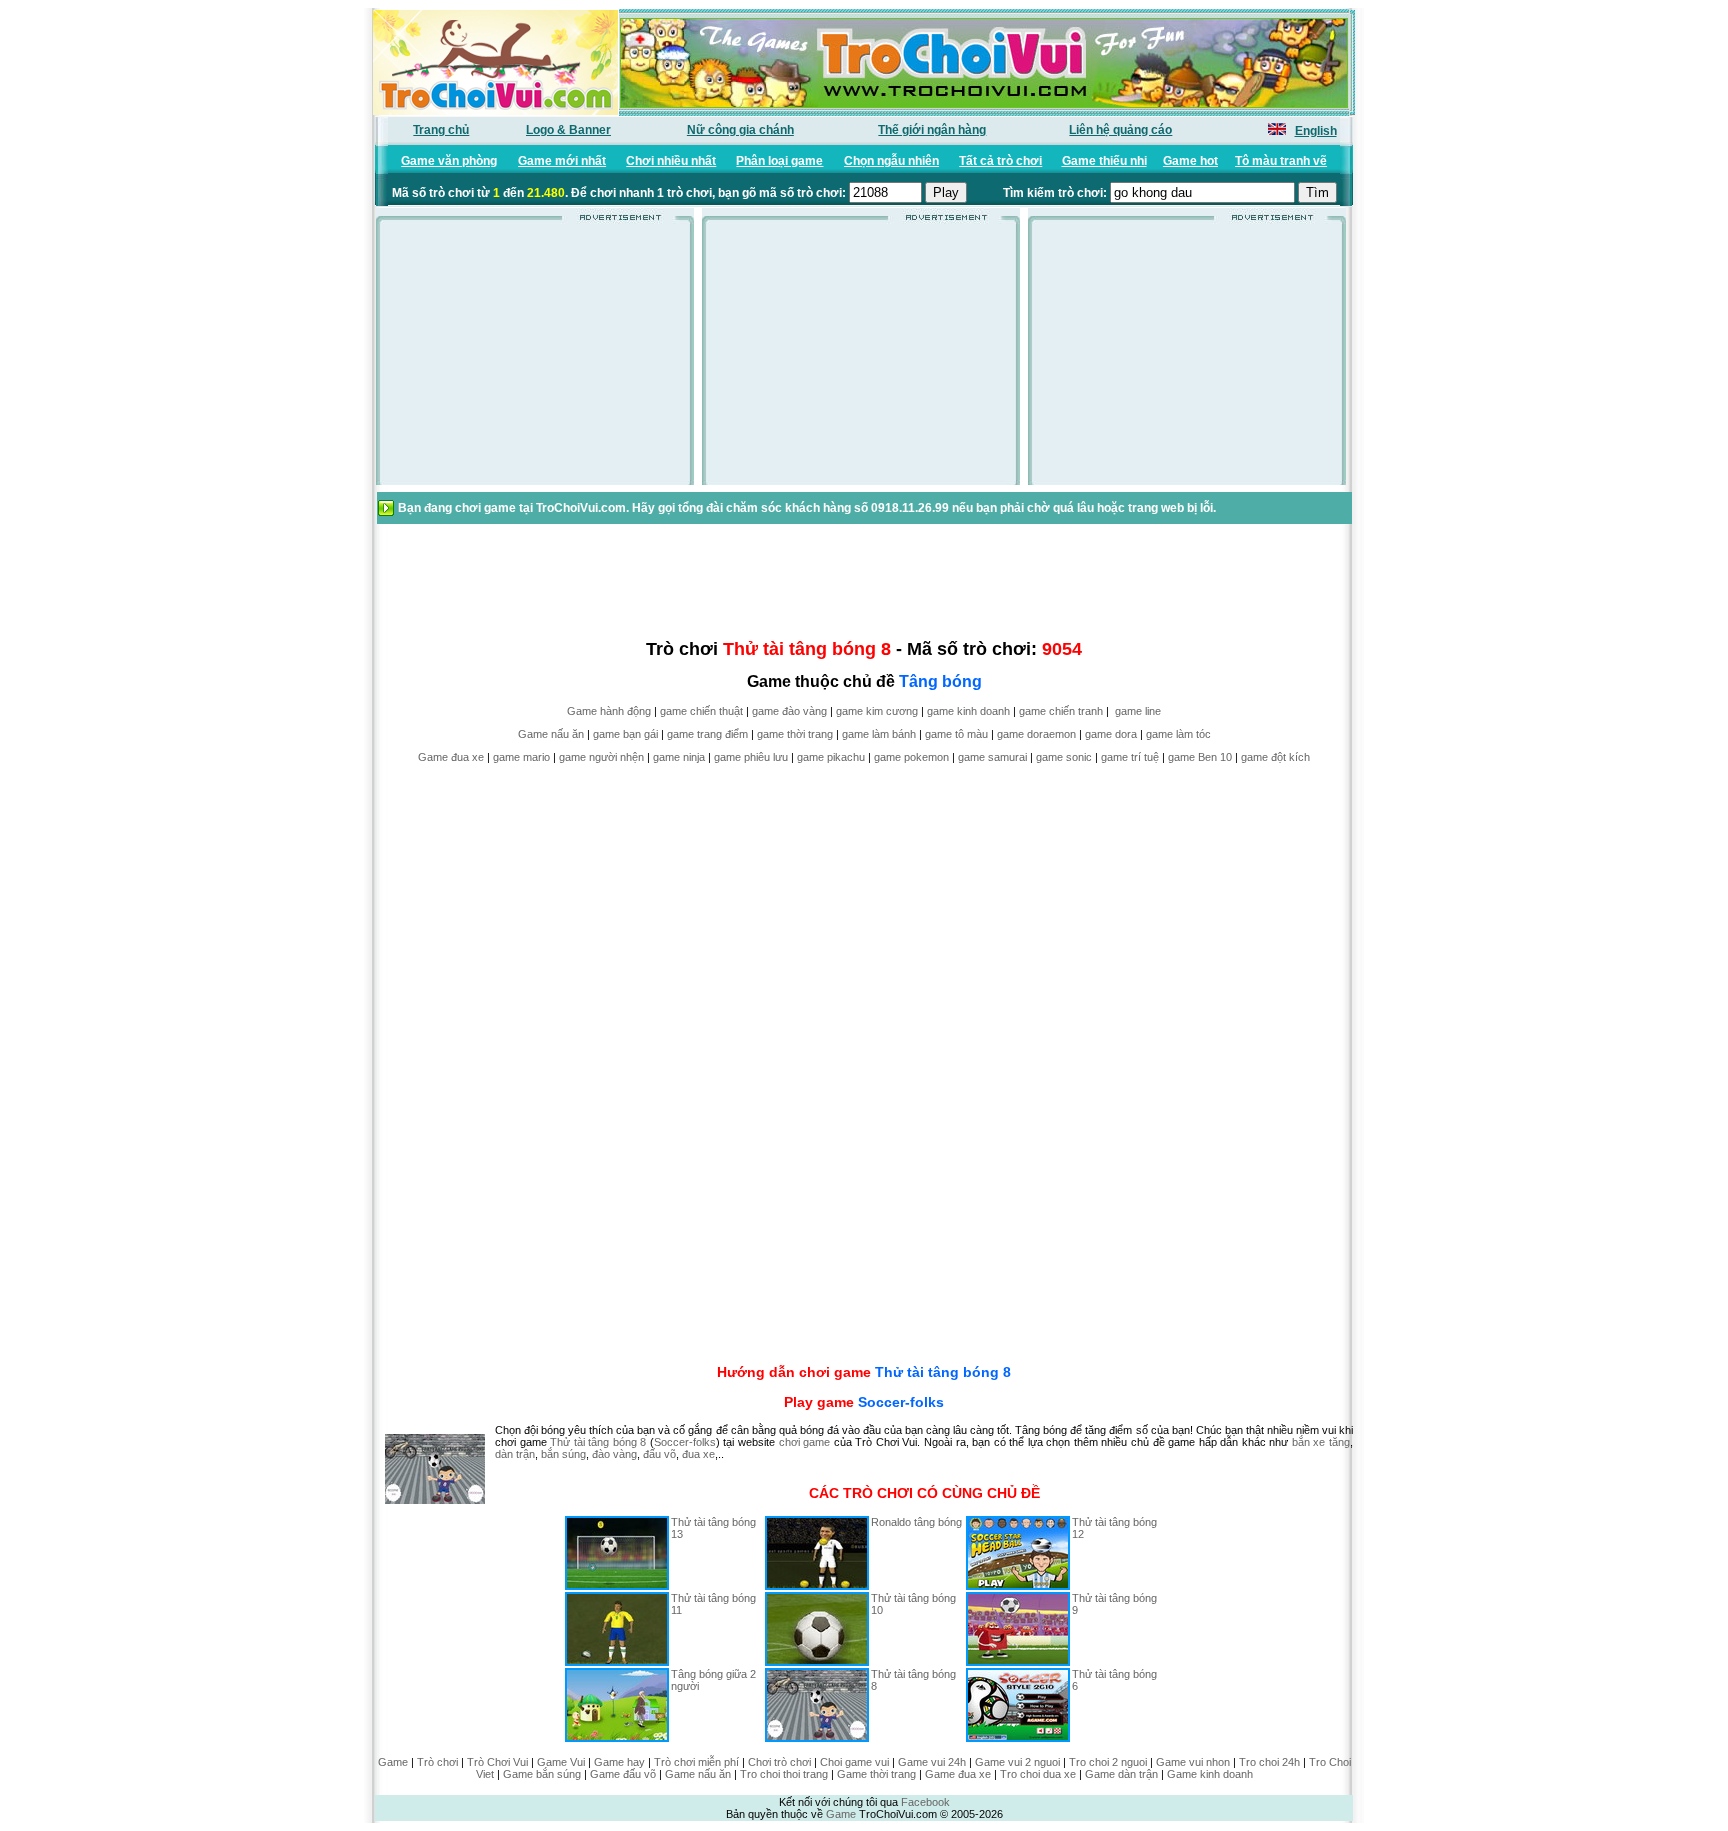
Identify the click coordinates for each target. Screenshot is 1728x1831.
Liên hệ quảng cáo (1120, 130)
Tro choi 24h (1269, 1762)
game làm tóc (1178, 734)
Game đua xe (451, 757)
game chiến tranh (1061, 711)
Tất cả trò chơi (1000, 161)
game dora (1111, 734)
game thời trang (795, 734)
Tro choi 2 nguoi (1108, 1762)
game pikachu (831, 757)
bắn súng (563, 1454)
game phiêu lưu (751, 757)
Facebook (925, 1802)
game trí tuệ (1130, 757)
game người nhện (601, 757)
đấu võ (659, 1454)
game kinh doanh (968, 711)
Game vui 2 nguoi (1017, 1762)
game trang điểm (707, 734)
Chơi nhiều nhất (671, 161)
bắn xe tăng (1321, 1442)
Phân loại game (779, 161)
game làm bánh (879, 734)
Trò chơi (437, 1762)
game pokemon (911, 757)
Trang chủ (441, 130)
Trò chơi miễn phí (696, 1762)
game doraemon (1036, 734)
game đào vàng (789, 711)
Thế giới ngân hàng (932, 130)
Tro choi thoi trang (784, 1774)
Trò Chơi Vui (497, 1762)
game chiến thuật (701, 711)
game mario (521, 757)
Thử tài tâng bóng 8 (943, 1372)
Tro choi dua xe (1038, 1774)
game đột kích (1275, 757)
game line (1138, 711)
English (1316, 131)
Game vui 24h (932, 1762)
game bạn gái (625, 734)
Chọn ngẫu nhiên (891, 161)
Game (393, 1762)
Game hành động (609, 711)
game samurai (992, 757)
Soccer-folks (901, 1402)
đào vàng (614, 1454)
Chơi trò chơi (779, 1762)
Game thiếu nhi (1104, 161)
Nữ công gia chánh (740, 130)
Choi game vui (854, 1762)
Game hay (619, 1762)
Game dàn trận (1121, 1774)
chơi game (805, 1442)
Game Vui (561, 1762)
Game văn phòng (449, 161)
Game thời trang (876, 1774)
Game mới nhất (562, 161)
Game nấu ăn (551, 734)
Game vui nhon (1193, 1762)
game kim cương (877, 711)
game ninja (679, 757)
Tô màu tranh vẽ (1281, 161)
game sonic (1064, 757)
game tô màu (956, 734)
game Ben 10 (1200, 757)
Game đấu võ (623, 1774)
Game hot (1190, 161)
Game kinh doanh (1210, 1774)
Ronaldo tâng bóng (916, 1522)
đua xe (698, 1454)
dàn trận (515, 1454)
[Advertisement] (535, 359)
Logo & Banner (568, 130)
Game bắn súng (542, 1774)
